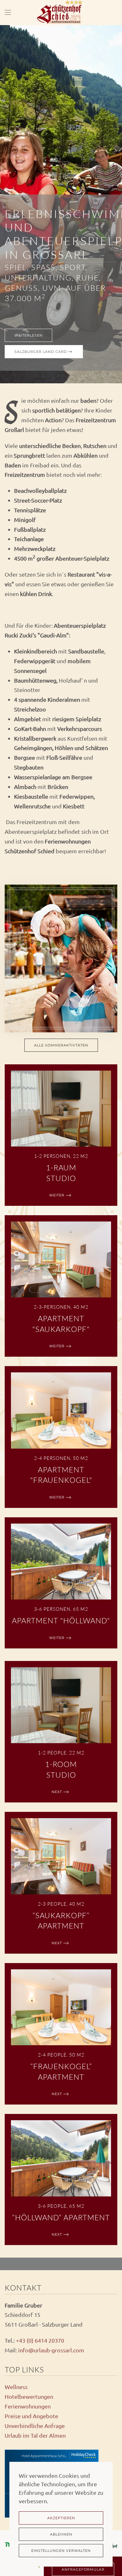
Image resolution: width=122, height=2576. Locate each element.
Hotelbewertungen (29, 2396)
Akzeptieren (61, 2518)
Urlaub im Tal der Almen (35, 2435)
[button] (8, 13)
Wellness (16, 2387)
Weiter (57, 1195)
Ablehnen (61, 2534)
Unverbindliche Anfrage (35, 2426)
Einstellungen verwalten (61, 2551)
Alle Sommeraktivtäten (61, 1045)
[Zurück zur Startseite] (61, 13)
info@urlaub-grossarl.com (51, 2350)
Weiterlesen (28, 335)
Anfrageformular (83, 2569)
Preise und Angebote (31, 2416)
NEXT (57, 1792)
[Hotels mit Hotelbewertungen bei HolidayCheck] (83, 2456)
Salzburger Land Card (41, 352)
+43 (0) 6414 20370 (40, 2340)
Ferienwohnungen (28, 2406)
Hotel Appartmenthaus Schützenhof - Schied (56, 2456)
